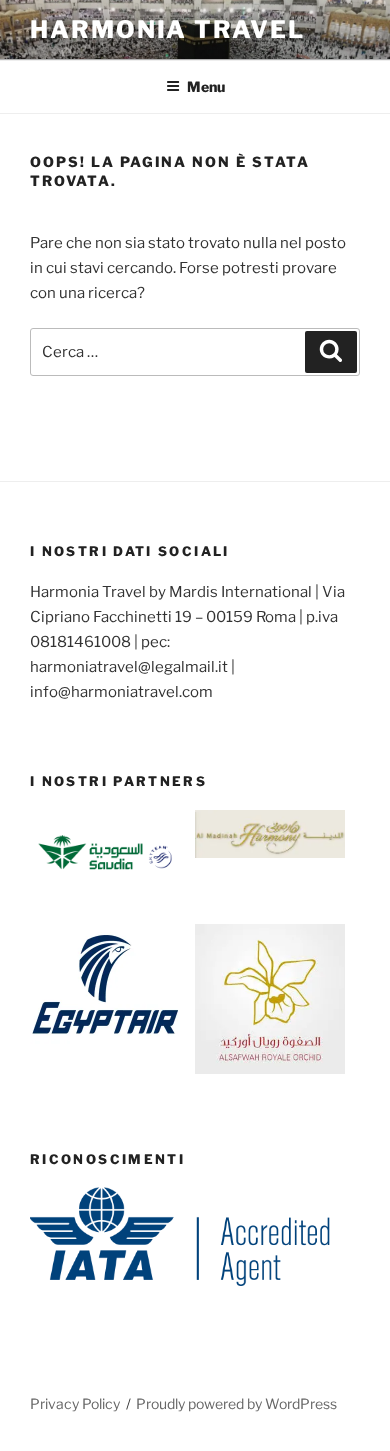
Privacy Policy (75, 1403)
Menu (206, 86)
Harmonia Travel (167, 29)
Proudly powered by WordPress (236, 1403)
